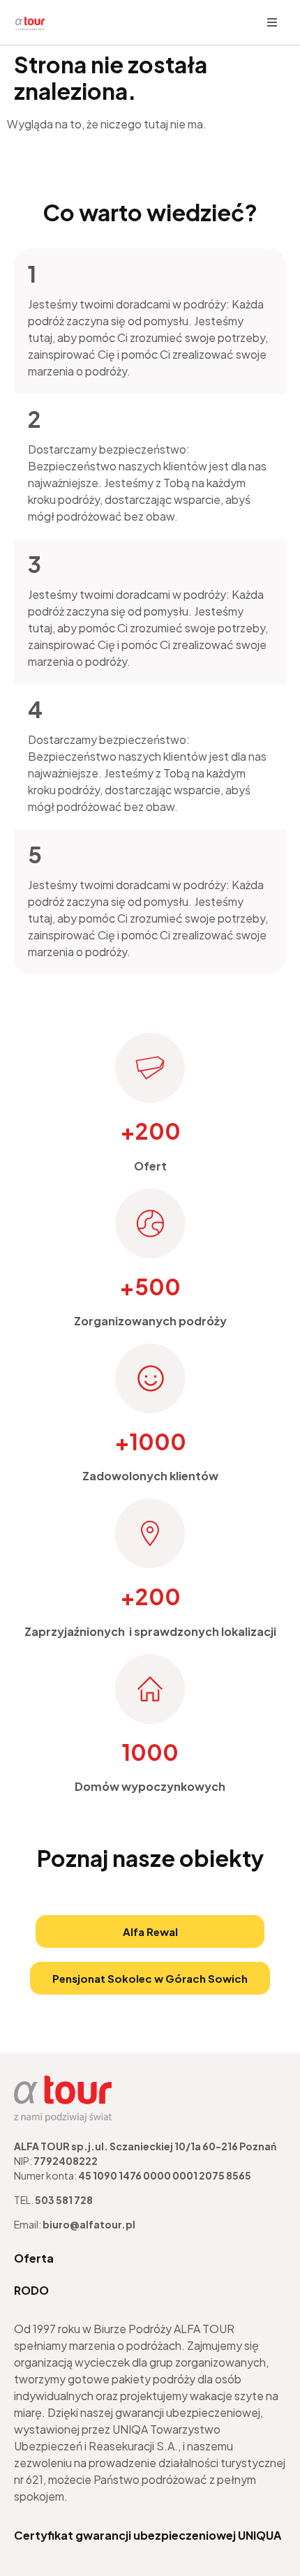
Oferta (34, 2258)
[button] (272, 22)
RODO (31, 2290)
